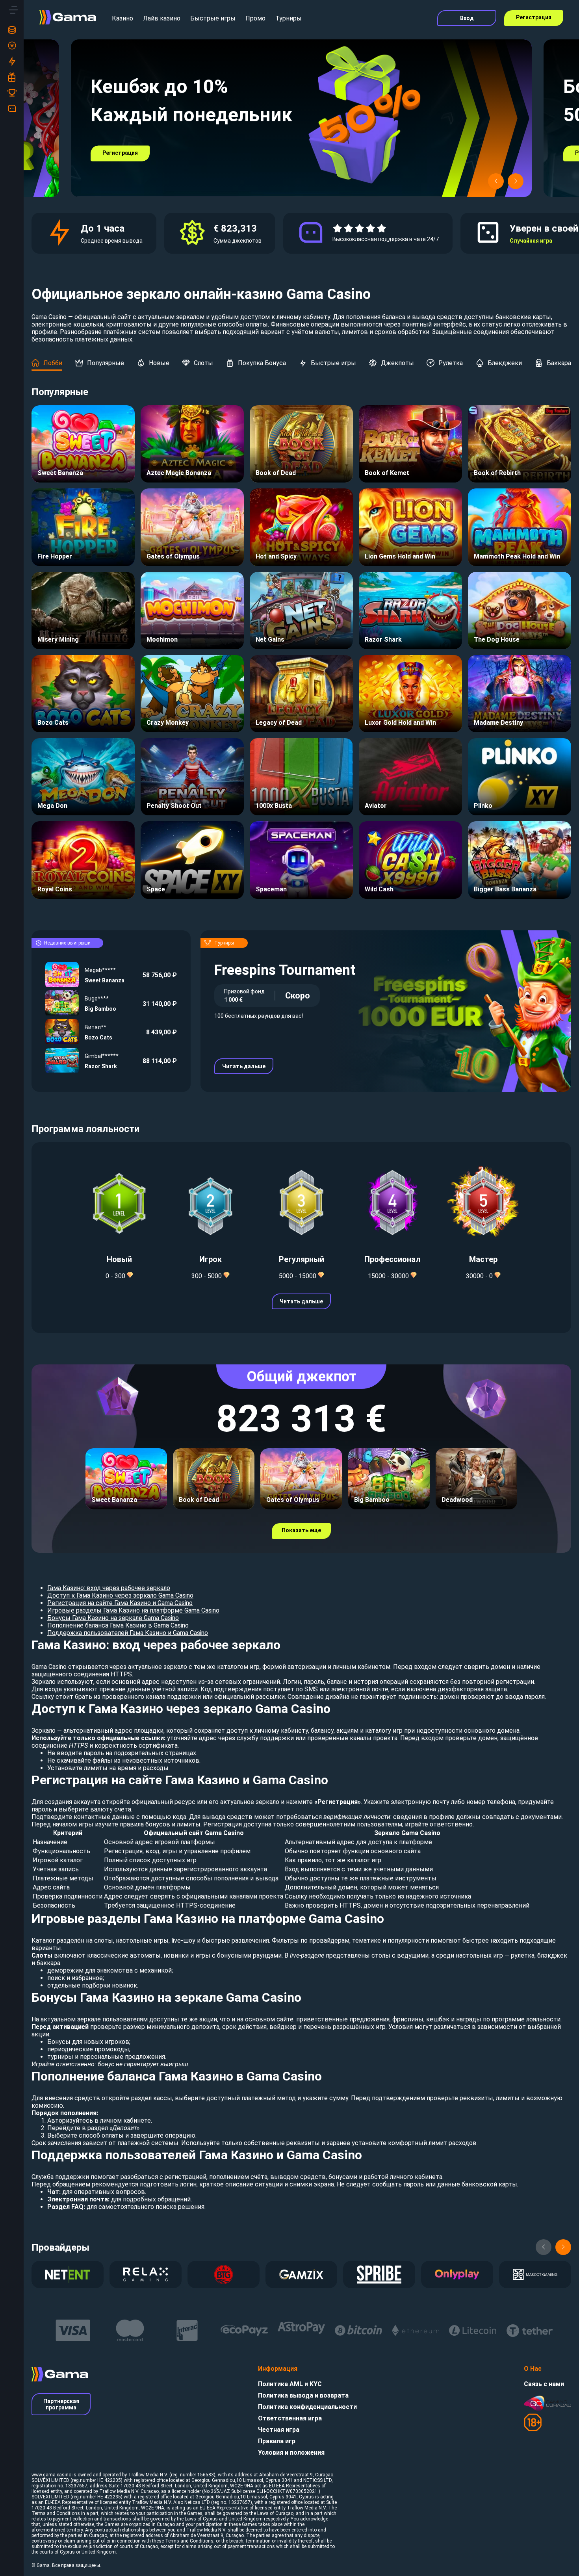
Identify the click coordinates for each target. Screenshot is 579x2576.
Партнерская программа (61, 2404)
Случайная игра (531, 241)
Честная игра (279, 2430)
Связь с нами (544, 2384)
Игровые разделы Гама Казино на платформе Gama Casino (133, 1610)
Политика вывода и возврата (303, 2395)
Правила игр (277, 2441)
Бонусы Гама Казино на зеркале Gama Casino (113, 1618)
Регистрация (534, 17)
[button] (496, 181)
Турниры (289, 18)
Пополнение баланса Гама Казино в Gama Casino (118, 1625)
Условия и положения (291, 2453)
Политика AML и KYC (290, 2384)
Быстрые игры (213, 18)
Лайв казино (162, 18)
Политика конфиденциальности (307, 2407)
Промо (255, 18)
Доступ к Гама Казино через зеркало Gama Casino (120, 1595)
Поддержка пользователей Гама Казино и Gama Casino (128, 1633)
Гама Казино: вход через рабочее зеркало (109, 1588)
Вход (467, 18)
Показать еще (301, 1530)
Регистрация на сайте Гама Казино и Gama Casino (120, 1603)
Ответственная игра (290, 2418)
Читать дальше (244, 1066)
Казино (122, 18)
